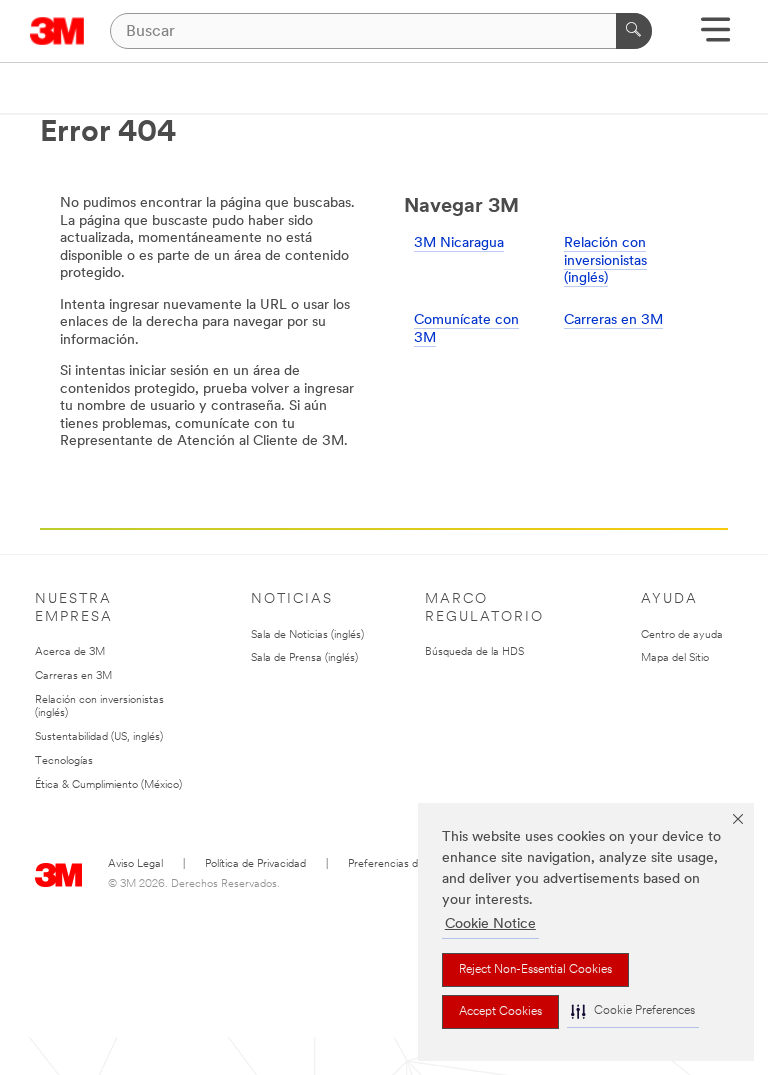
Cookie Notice (490, 924)
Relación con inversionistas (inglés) (605, 261)
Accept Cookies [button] (500, 1012)
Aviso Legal (135, 864)
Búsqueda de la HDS (474, 652)
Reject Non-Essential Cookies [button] (535, 970)
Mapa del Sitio (675, 658)
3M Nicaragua (459, 243)
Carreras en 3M (613, 320)
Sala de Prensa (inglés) (304, 658)
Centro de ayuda (682, 635)
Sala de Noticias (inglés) (307, 635)
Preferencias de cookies (405, 864)
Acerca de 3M (70, 652)
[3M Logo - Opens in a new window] (57, 31)
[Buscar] (634, 31)
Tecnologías (64, 761)
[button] (633, 1011)
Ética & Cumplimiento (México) (108, 785)
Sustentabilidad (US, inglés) (99, 737)
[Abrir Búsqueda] (715, 36)
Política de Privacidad (255, 864)
